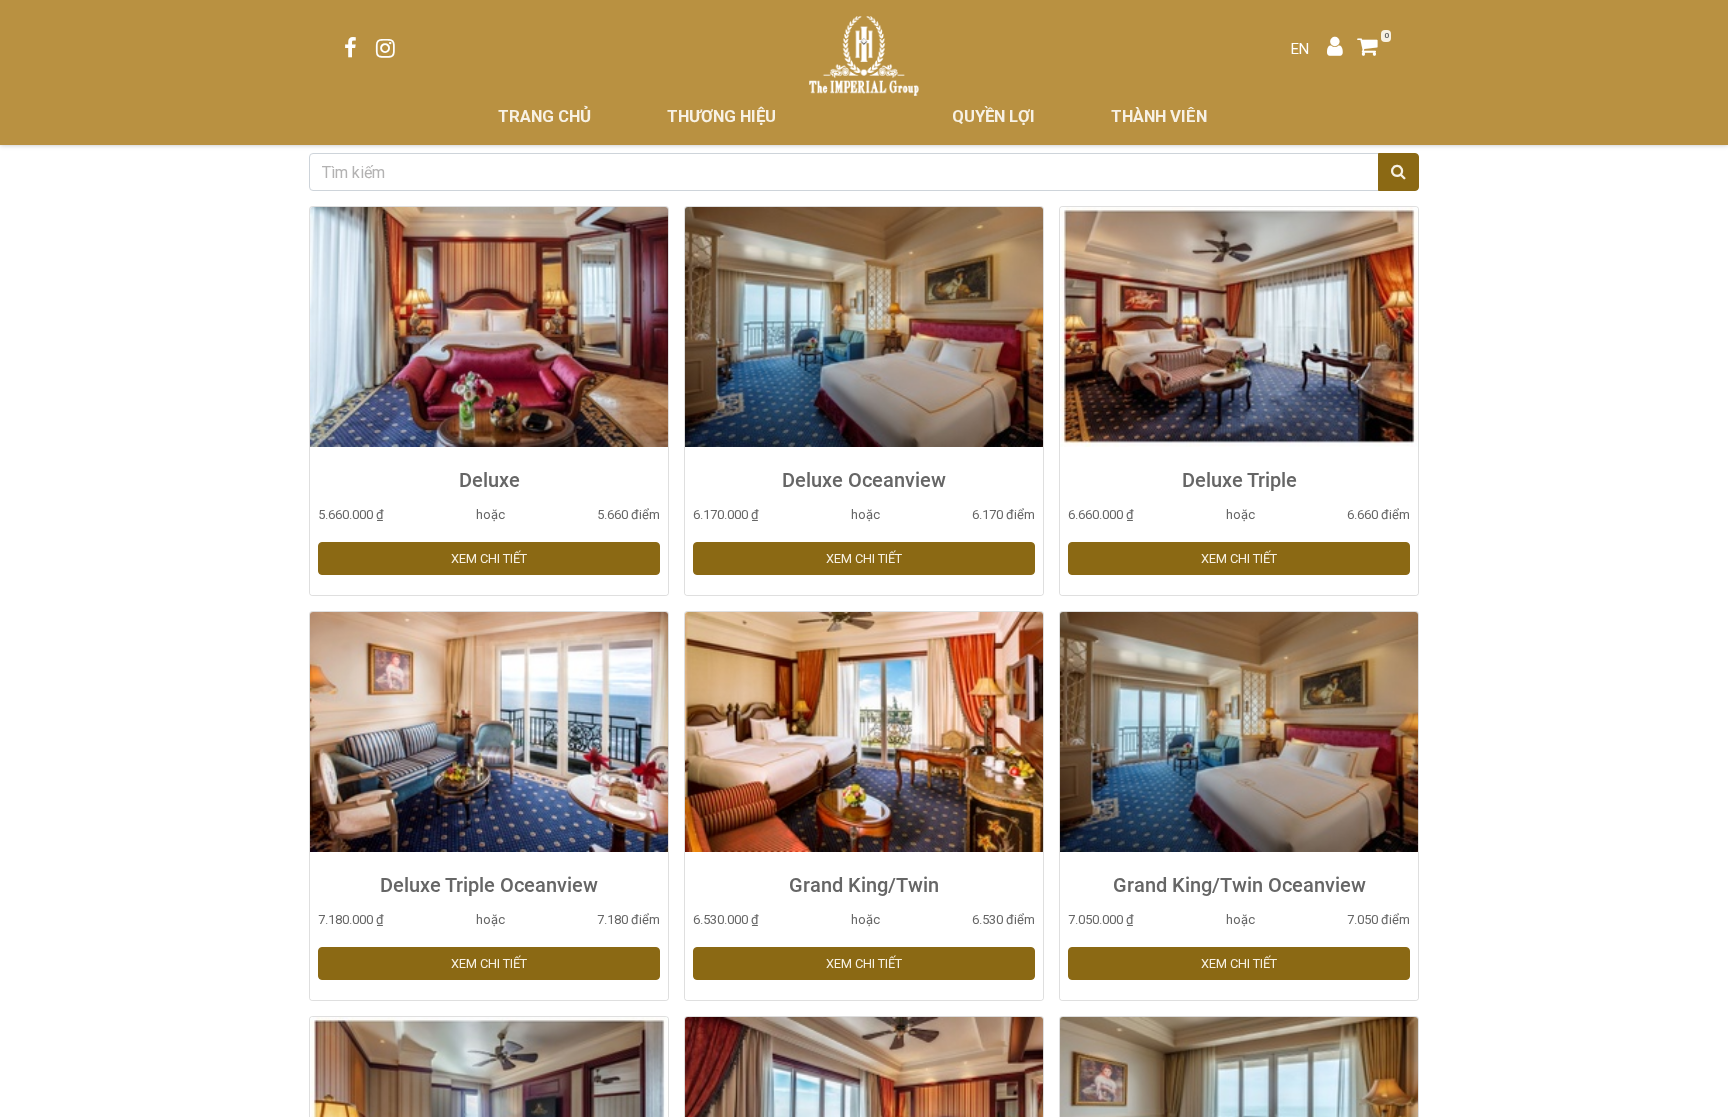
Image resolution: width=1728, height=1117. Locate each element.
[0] (1374, 49)
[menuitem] (544, 116)
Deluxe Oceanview (864, 480)
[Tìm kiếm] (1398, 172)
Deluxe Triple (1239, 480)
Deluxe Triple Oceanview (489, 885)
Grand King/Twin (864, 885)
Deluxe (489, 480)
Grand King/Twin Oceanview (1239, 885)
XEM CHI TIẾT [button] (489, 558)
